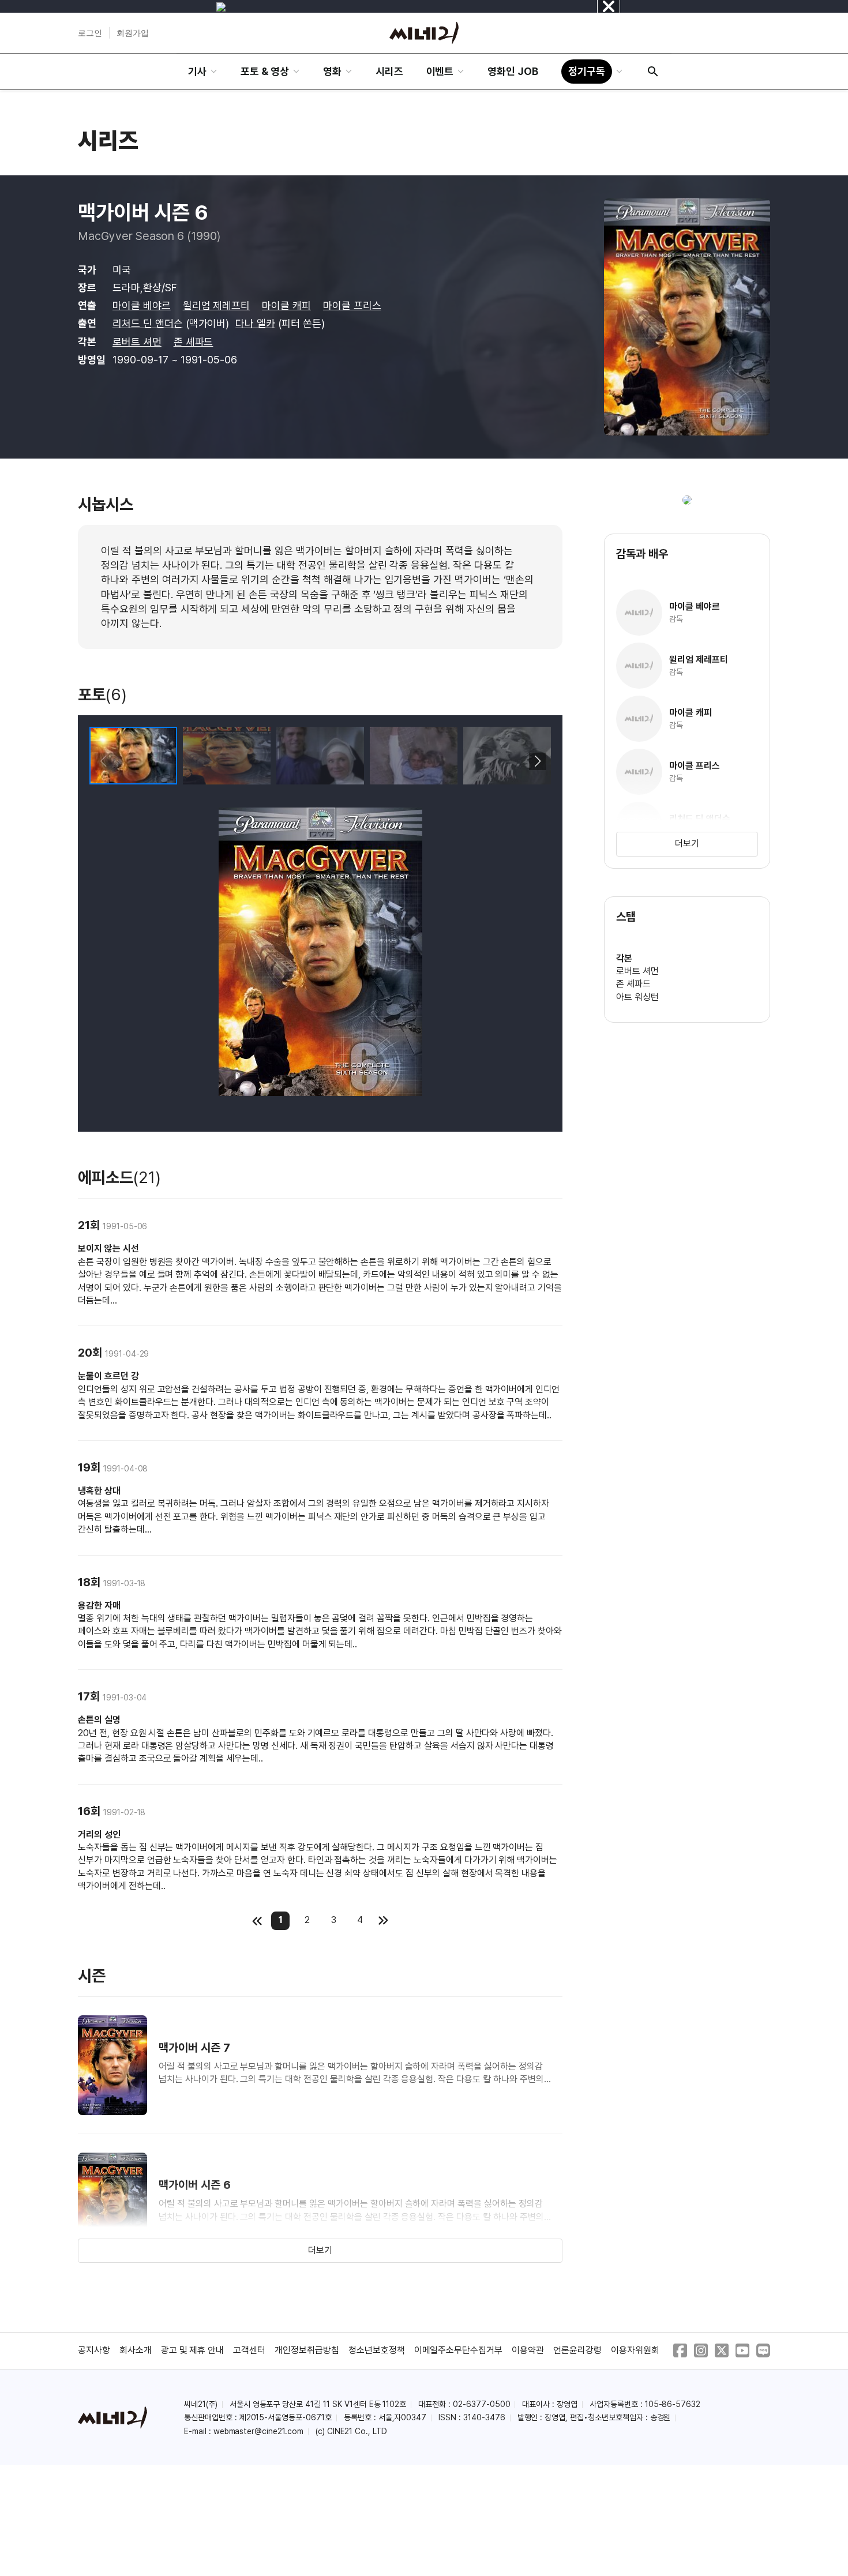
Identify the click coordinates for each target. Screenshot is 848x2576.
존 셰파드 (194, 342)
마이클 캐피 (286, 305)
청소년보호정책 (377, 2350)
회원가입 (133, 33)
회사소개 (136, 2350)
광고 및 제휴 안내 (193, 2350)
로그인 (90, 33)
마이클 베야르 (142, 305)
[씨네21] (424, 33)
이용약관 (528, 2350)
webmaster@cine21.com (258, 2431)
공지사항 (94, 2350)
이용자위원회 (635, 2350)
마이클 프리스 (352, 305)
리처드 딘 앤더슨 (148, 323)
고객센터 (249, 2350)
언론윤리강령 (577, 2350)
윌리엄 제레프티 (217, 305)
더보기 (320, 2250)
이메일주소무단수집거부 (459, 2350)
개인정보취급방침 (307, 2350)
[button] (537, 761)
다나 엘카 (255, 323)
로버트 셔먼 (137, 342)
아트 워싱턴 (637, 997)
